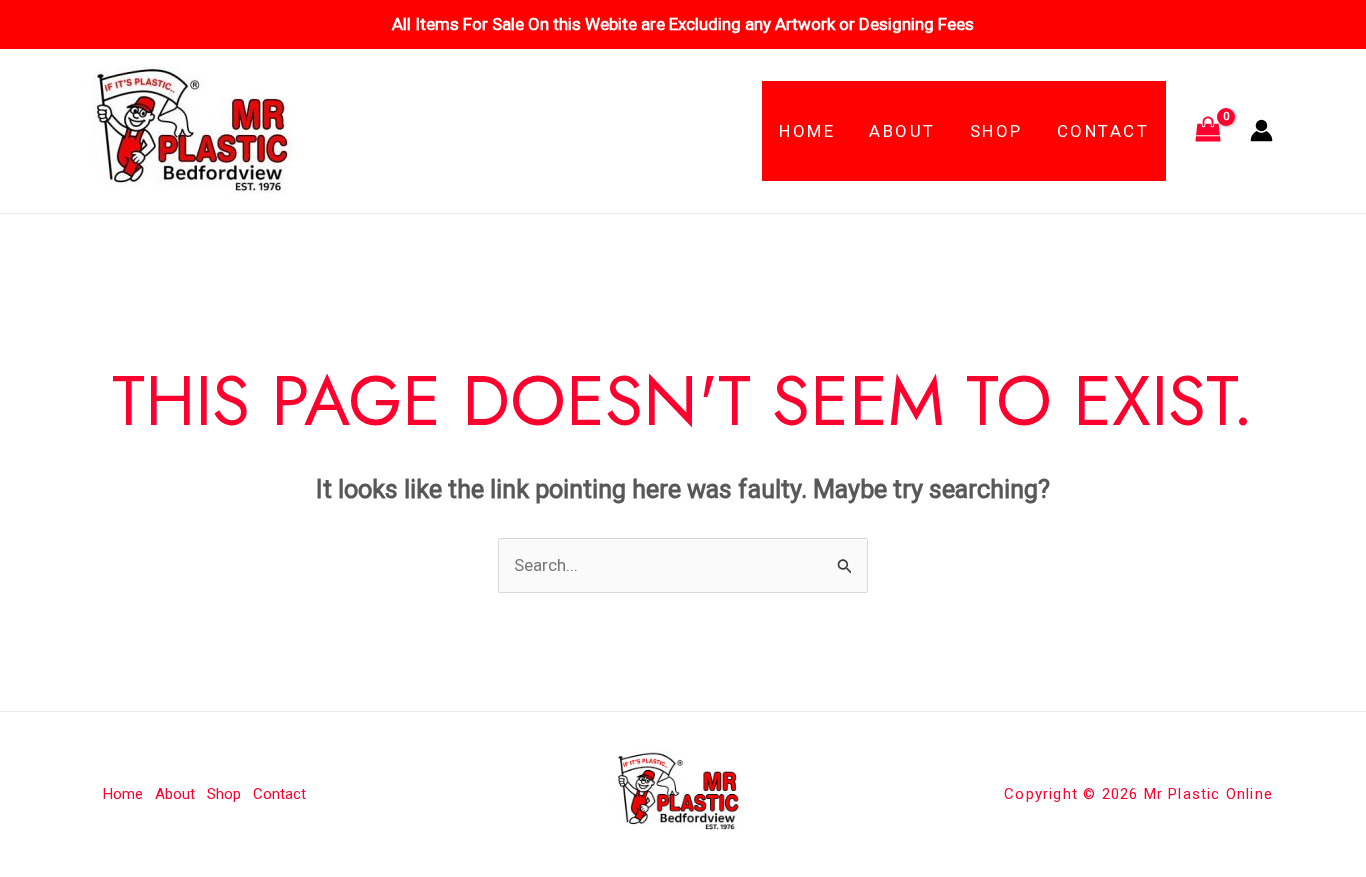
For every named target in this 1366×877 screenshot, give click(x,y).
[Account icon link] (1261, 130)
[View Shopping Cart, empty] (1208, 131)
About (902, 131)
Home (807, 131)
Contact (1103, 131)
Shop (996, 131)
